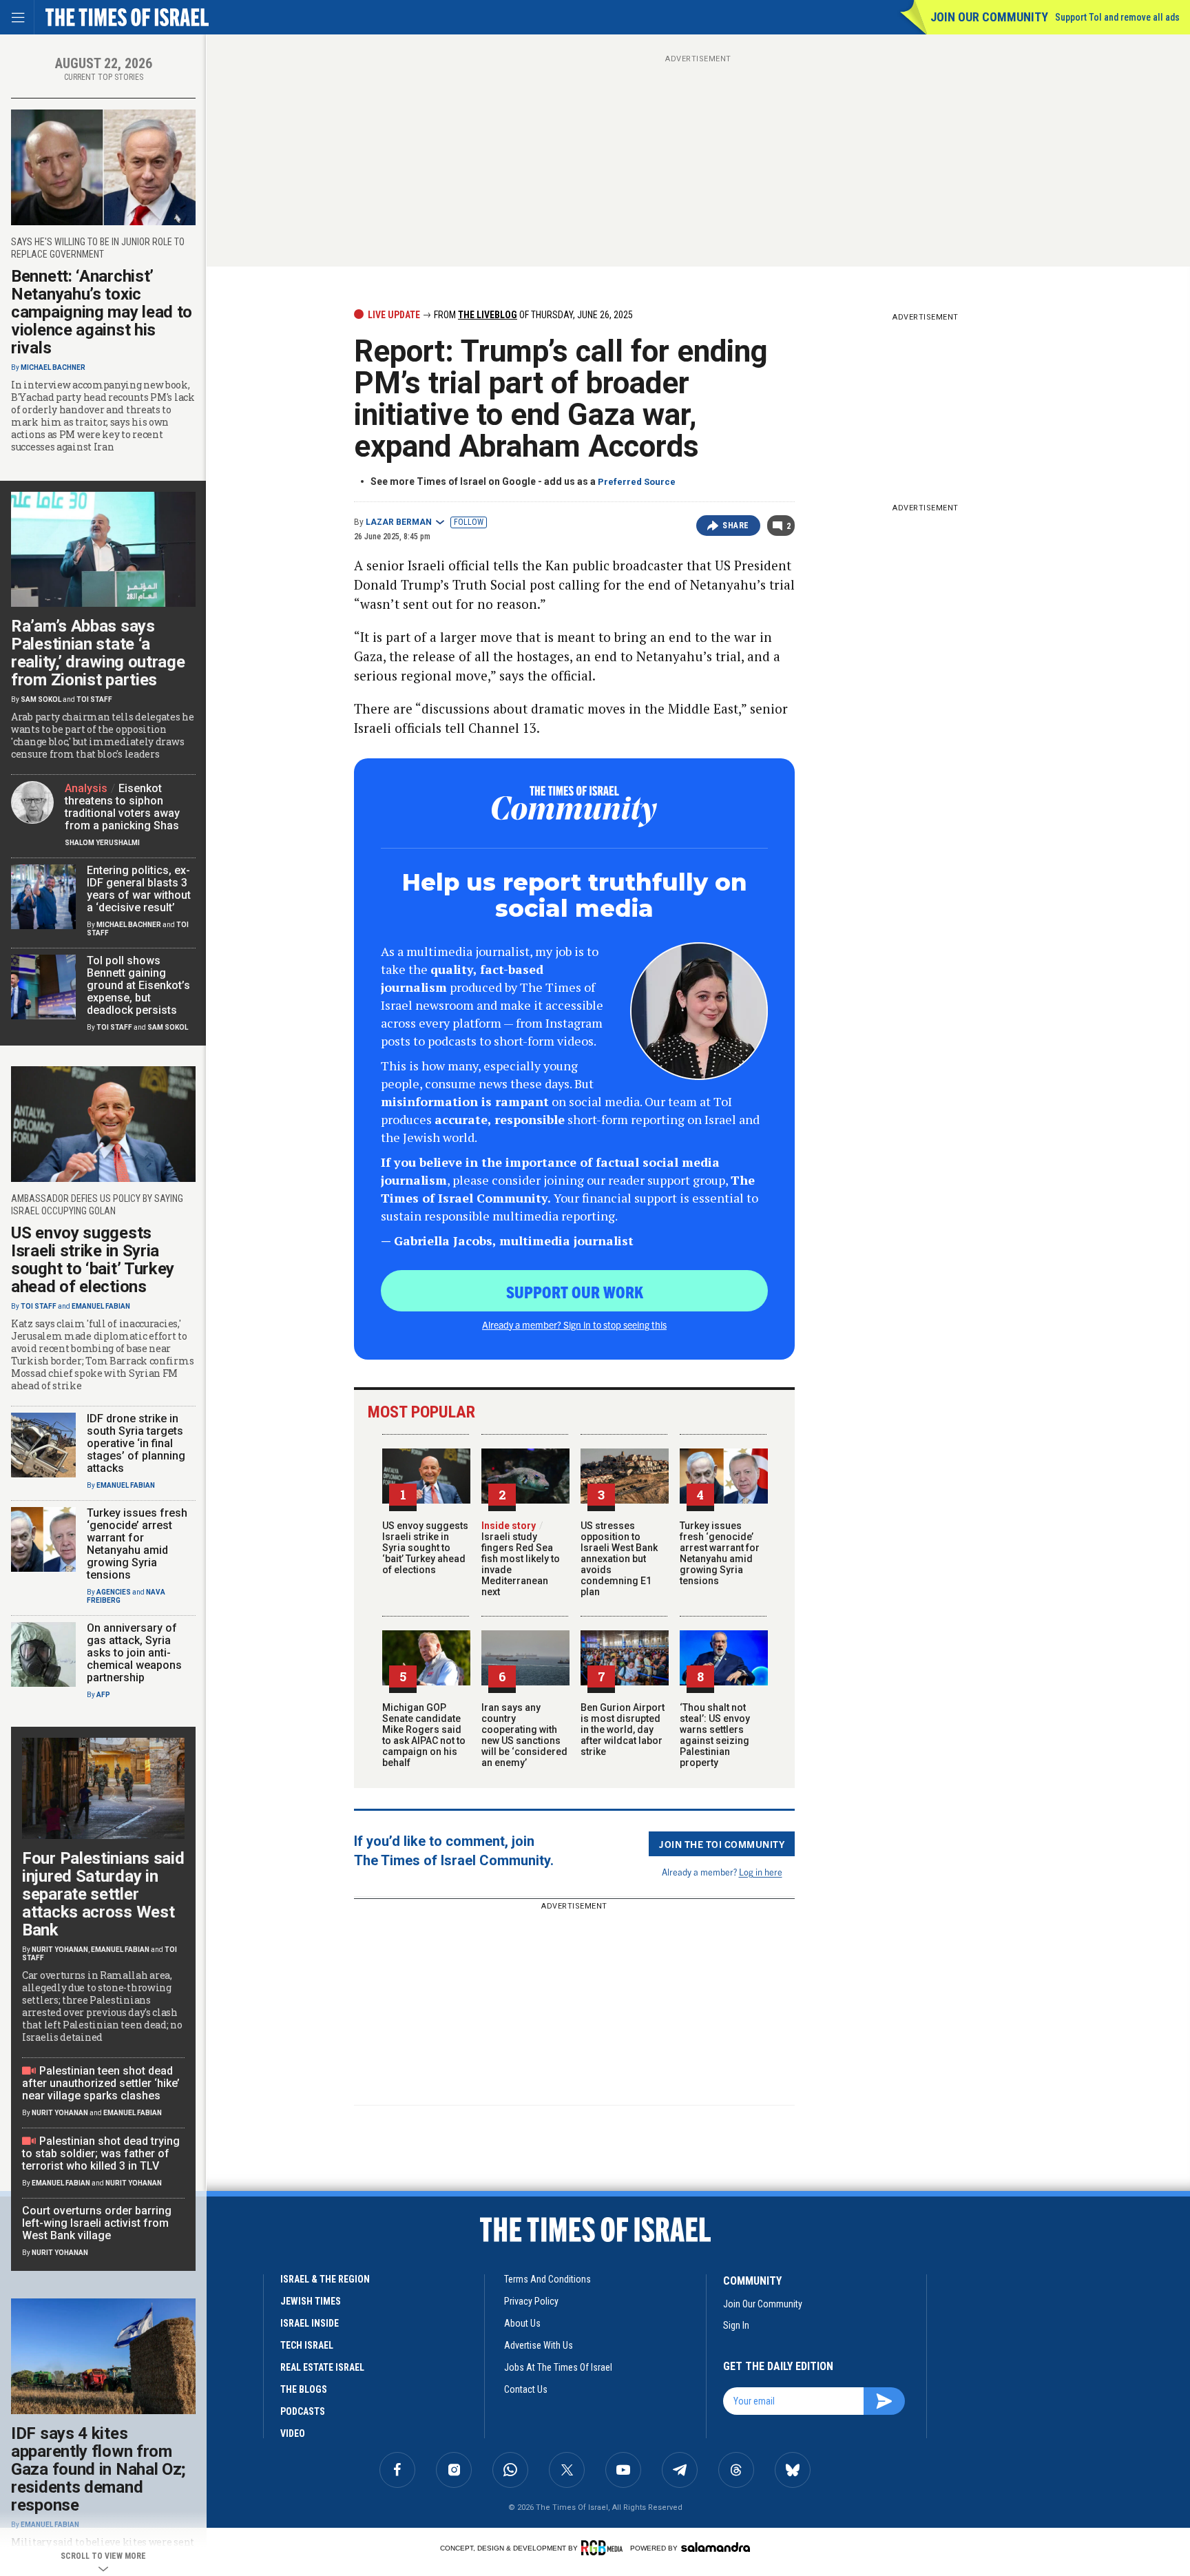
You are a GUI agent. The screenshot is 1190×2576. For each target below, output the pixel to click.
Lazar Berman (399, 522)
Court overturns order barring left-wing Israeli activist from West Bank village (97, 2223)
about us (522, 2323)
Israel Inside (310, 2323)
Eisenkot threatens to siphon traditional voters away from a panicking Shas (122, 807)
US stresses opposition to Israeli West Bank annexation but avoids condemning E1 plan (619, 1559)
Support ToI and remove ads (1117, 17)
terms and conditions (547, 2279)
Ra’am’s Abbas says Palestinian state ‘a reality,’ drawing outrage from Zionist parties (98, 653)
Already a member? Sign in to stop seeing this (574, 1325)
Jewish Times (311, 2301)
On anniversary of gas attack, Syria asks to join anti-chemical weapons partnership (134, 1653)
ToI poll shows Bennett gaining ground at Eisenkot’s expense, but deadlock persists (138, 985)
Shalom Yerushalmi (102, 843)
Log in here (761, 1872)
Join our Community (989, 17)
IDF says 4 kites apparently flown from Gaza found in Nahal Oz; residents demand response (98, 2469)
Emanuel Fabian (101, 1306)
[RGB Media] (604, 2548)
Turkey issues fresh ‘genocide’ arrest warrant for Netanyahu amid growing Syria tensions (720, 1553)
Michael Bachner (53, 367)
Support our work (575, 1291)
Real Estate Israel (322, 2367)
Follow (469, 522)
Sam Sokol (41, 699)
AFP (103, 1695)
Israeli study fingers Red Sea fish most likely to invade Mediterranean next (521, 1559)
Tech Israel (307, 2345)
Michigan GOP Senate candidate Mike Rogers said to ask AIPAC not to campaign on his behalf (424, 1735)
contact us (526, 2389)
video (293, 2433)
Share (736, 526)
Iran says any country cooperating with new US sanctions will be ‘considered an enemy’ (524, 1735)
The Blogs (304, 2389)
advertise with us (539, 2345)
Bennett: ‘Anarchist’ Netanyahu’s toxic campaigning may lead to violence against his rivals (102, 312)
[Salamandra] (716, 2547)
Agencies (114, 1592)
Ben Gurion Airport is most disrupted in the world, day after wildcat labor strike (623, 1730)
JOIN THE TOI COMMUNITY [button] (722, 1844)
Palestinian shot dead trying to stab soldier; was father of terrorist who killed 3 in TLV (101, 2153)
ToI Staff (94, 699)
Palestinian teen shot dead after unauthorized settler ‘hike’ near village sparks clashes (101, 2083)
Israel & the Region (325, 2279)
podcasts (303, 2411)
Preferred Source (637, 482)
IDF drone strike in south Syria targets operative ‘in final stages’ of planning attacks (136, 1443)
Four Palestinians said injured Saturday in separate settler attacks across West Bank (103, 1894)
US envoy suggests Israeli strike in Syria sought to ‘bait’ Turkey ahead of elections (425, 1548)
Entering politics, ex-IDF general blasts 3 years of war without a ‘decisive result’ (139, 889)
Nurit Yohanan (60, 1950)
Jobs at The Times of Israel (558, 2367)
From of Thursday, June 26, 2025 (532, 315)
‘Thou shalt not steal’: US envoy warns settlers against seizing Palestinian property (715, 1735)
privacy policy (531, 2301)
